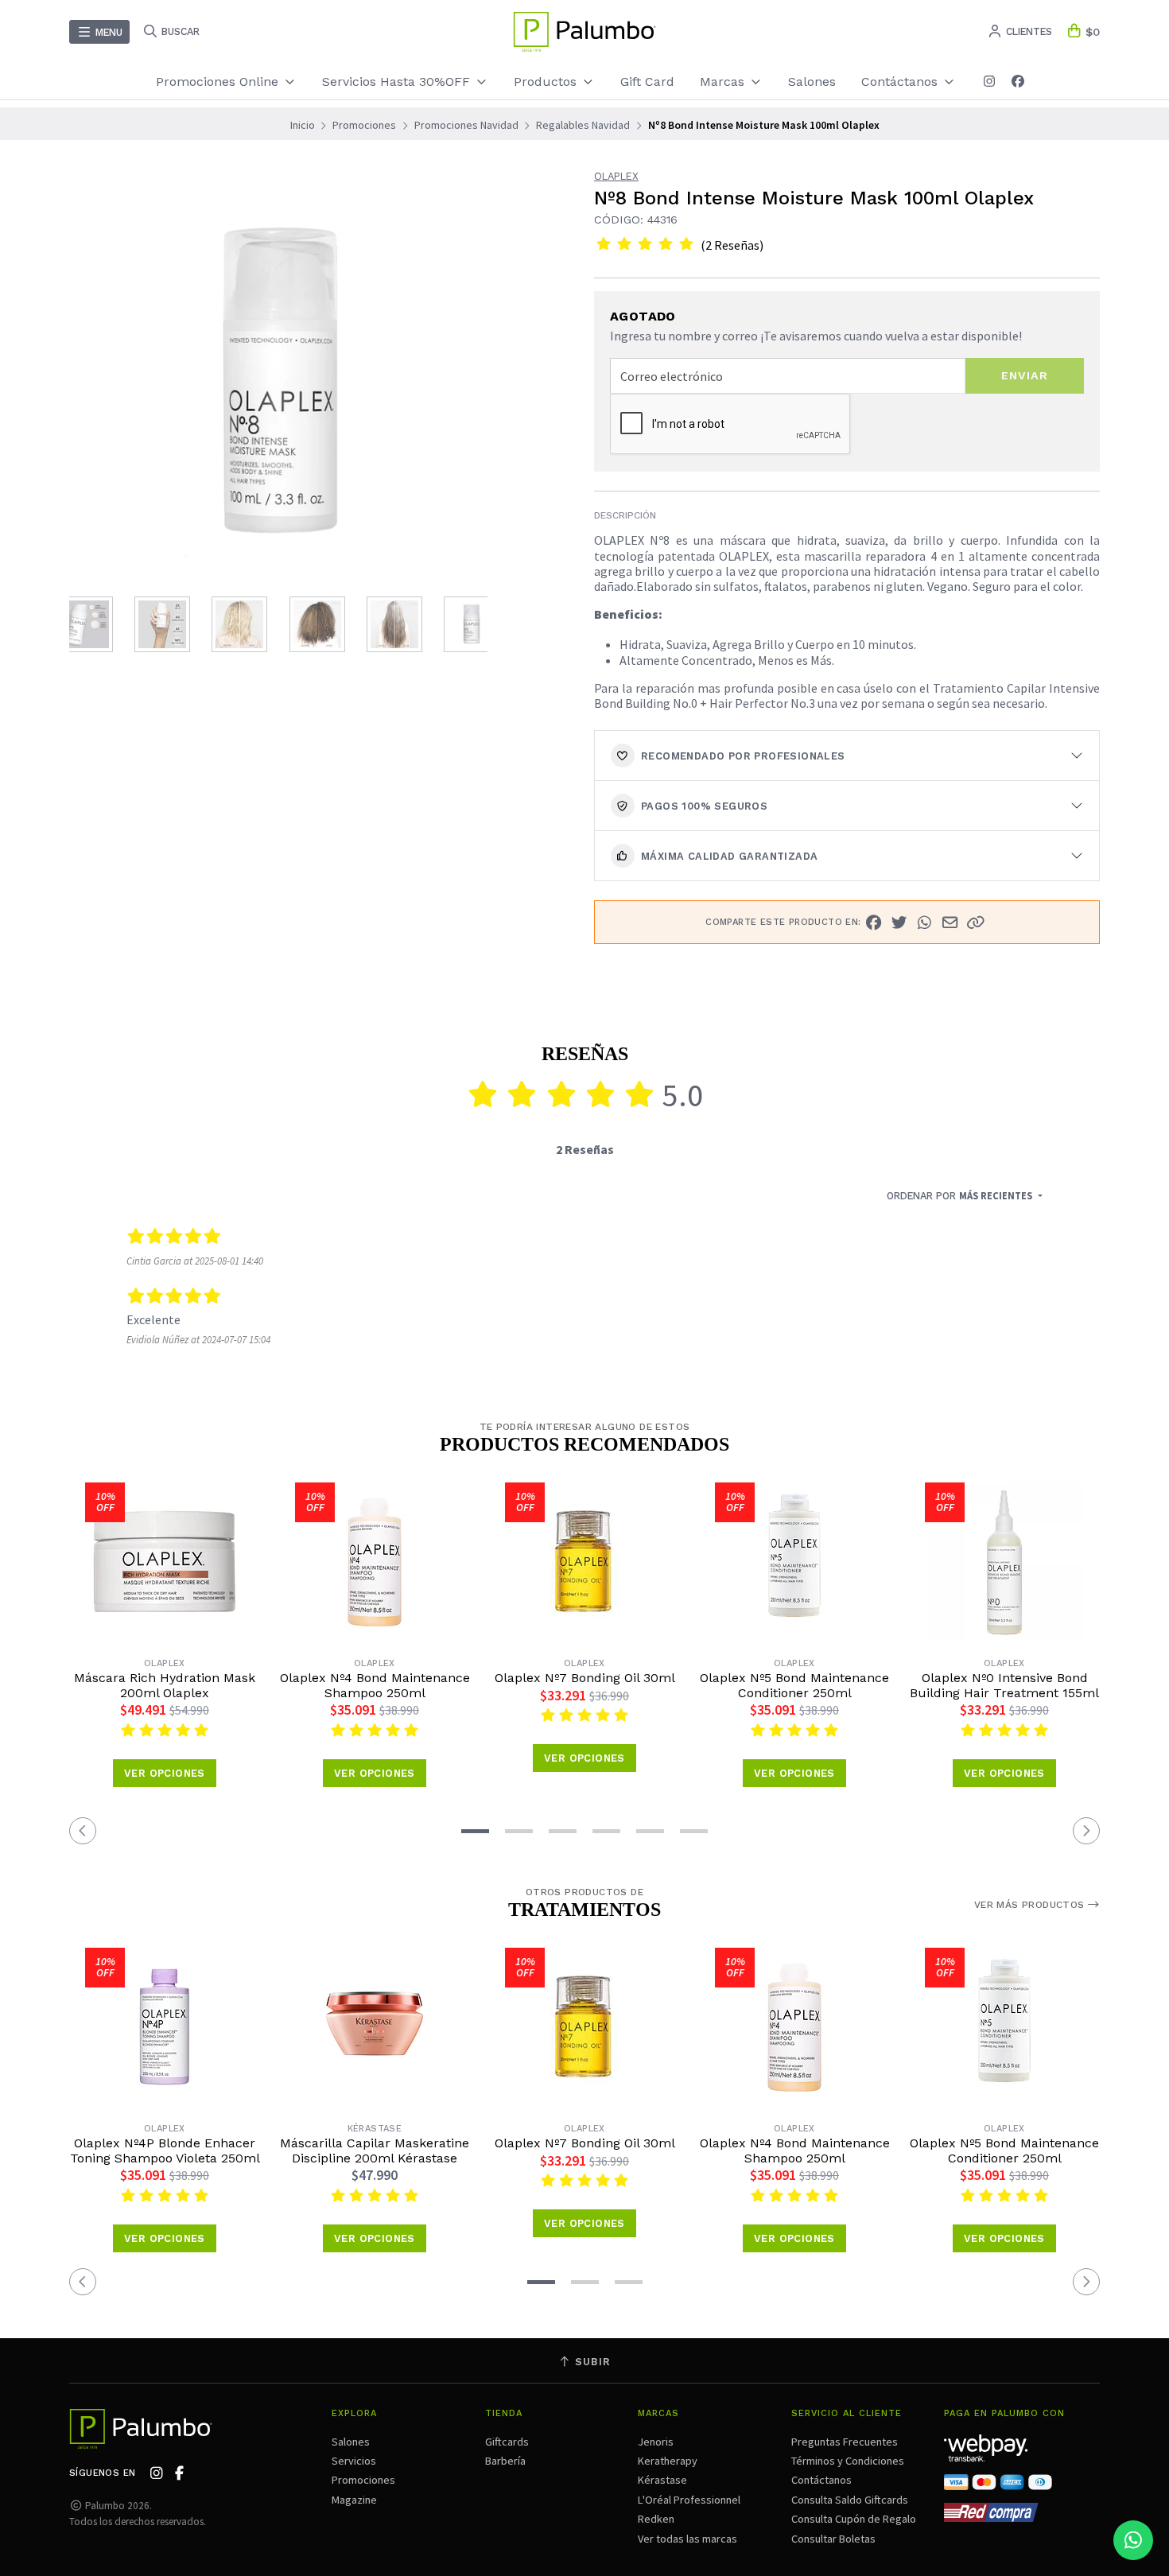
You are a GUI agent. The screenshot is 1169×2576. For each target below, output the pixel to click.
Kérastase (662, 2480)
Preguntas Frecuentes (845, 2442)
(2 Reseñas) (732, 245)
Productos (547, 82)
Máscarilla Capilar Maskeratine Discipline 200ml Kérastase (375, 2151)
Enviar (1025, 375)
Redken (656, 2519)
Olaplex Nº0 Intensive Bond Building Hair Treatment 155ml (1004, 1685)
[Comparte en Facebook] (874, 923)
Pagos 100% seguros (704, 806)
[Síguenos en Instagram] (989, 82)
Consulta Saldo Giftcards (850, 2500)
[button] (976, 923)
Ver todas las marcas (687, 2539)
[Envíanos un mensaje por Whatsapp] (1133, 2540)
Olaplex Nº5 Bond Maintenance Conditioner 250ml (794, 1685)
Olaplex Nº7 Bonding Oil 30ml (585, 1678)
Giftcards (507, 2442)
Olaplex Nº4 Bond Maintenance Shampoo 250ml (375, 1685)
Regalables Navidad (583, 125)
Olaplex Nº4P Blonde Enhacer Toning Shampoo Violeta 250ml (165, 2151)
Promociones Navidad (466, 125)
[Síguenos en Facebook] (1018, 82)
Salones (812, 82)
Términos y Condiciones (848, 2461)
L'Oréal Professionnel (689, 2500)
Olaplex (616, 177)
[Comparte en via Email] (950, 923)
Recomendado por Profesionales (743, 756)
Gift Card (647, 82)
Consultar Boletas (833, 2539)
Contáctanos (821, 2480)
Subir (591, 2362)
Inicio (303, 125)
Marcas (724, 82)
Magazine (354, 2500)
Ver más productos (1031, 1905)
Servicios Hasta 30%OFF (398, 82)
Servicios (354, 2461)
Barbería (505, 2461)
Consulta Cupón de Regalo (854, 2519)
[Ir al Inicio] (584, 32)
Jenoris (656, 2442)
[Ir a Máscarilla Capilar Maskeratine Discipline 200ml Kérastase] (375, 2027)
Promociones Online (219, 82)
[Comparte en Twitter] (899, 923)
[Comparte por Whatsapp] (925, 923)
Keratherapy (668, 2461)
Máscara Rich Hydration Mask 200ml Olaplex (165, 1685)
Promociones (364, 125)
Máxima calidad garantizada (729, 856)
